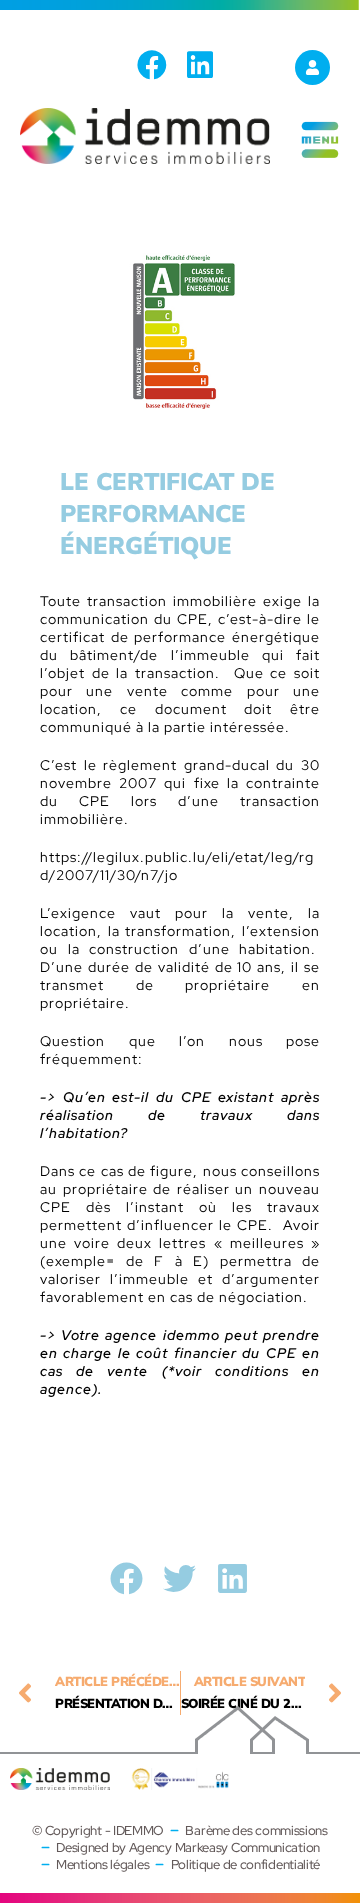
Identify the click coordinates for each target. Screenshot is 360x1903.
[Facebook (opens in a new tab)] (157, 65)
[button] (127, 1578)
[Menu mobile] (320, 156)
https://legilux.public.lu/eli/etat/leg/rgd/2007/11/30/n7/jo (177, 866)
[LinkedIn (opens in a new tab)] (200, 65)
